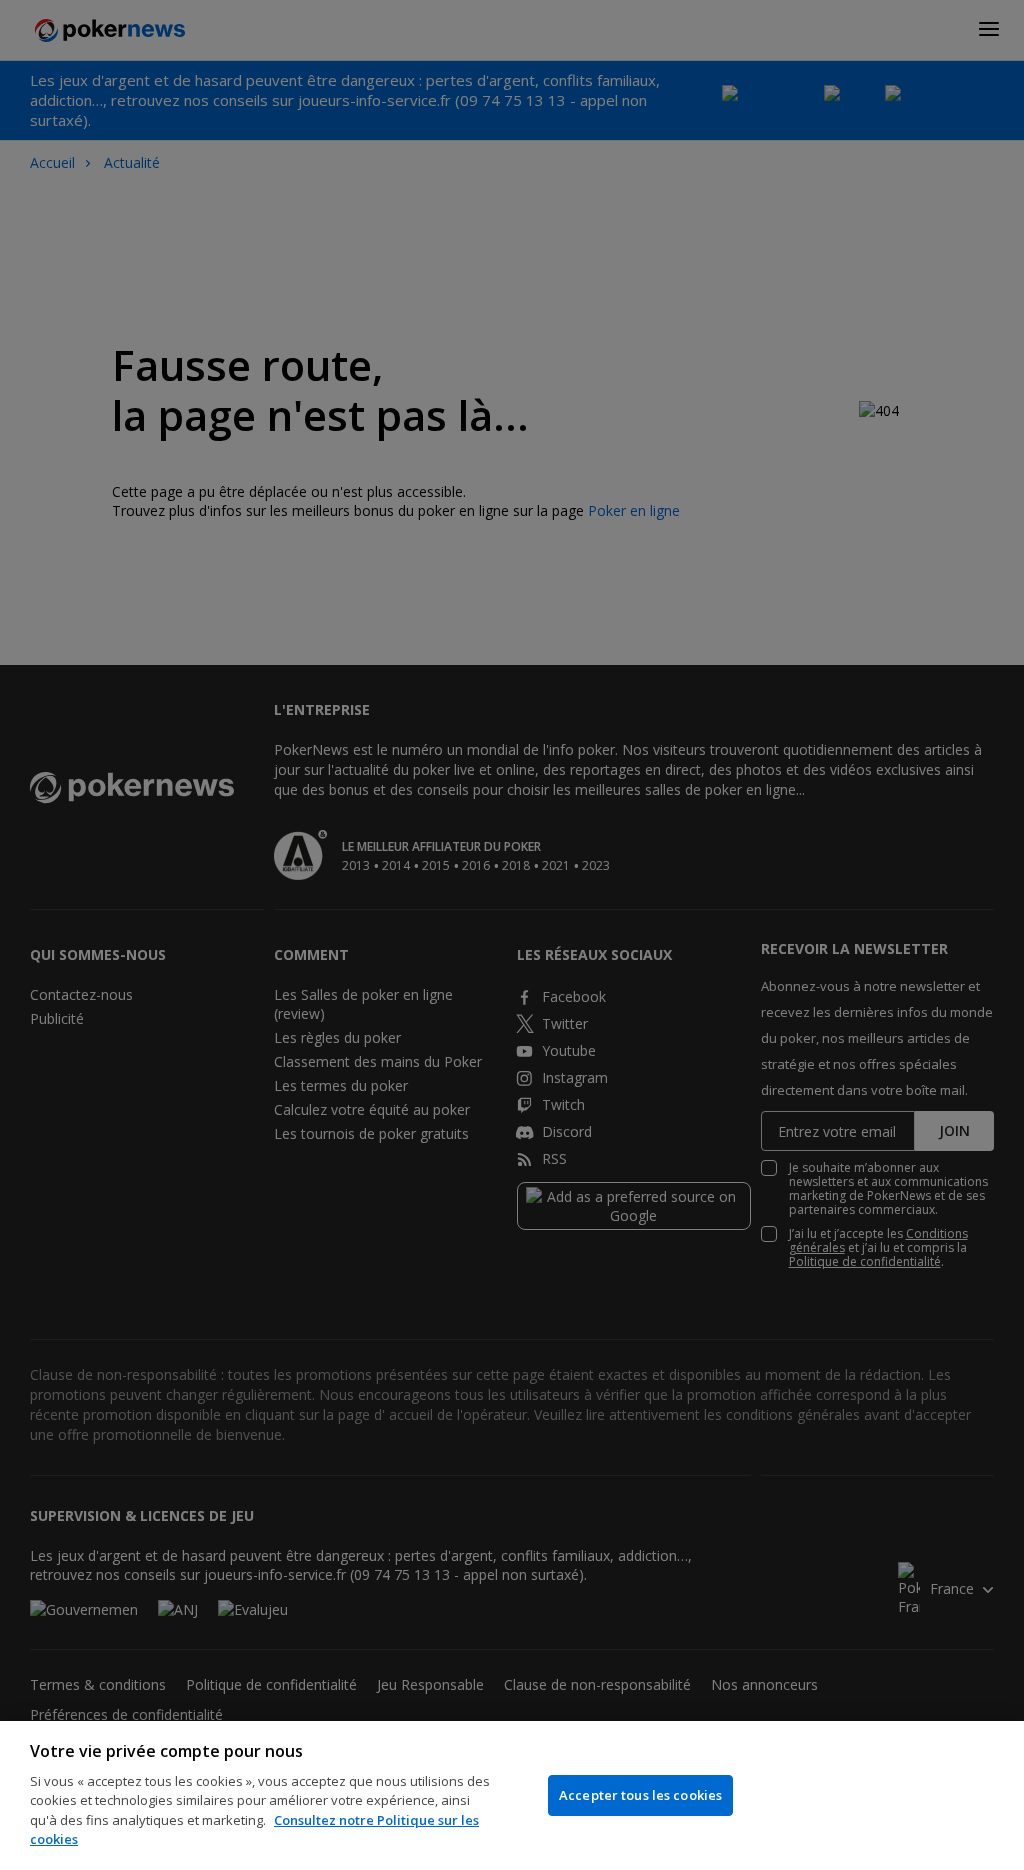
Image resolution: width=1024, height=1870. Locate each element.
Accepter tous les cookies (640, 1795)
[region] (512, 1795)
